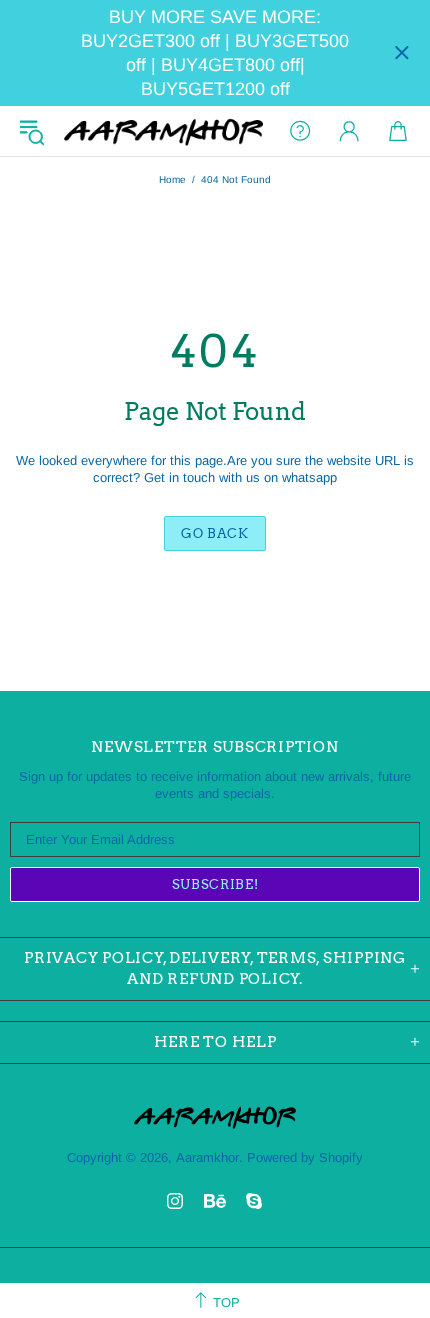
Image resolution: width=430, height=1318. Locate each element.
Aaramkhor (163, 131)
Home (172, 179)
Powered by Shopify (305, 1157)
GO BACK (215, 533)
